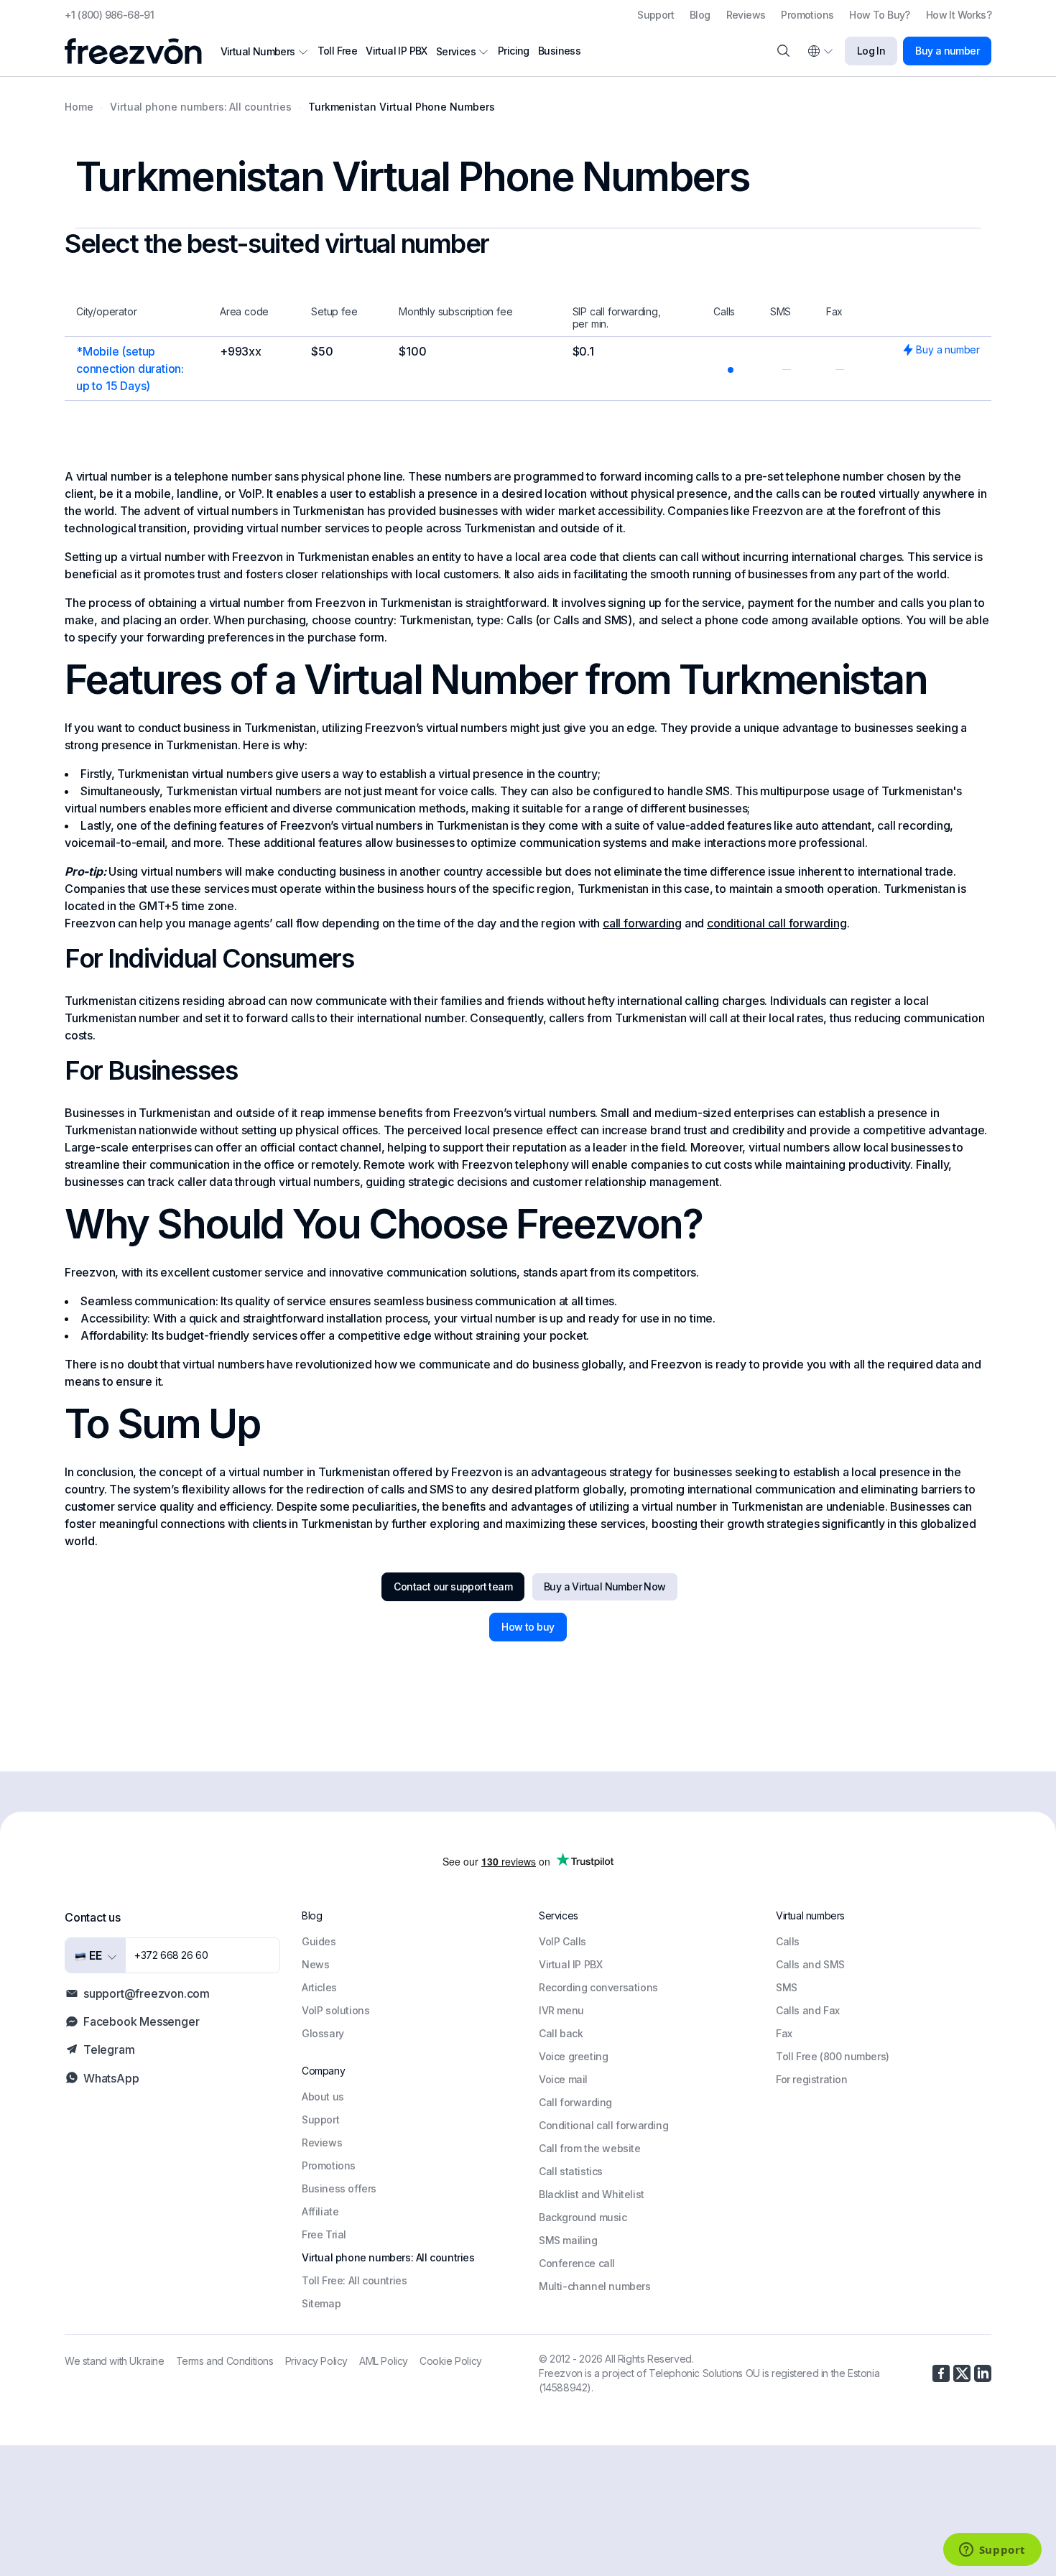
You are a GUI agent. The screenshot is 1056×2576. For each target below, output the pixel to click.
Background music (583, 2217)
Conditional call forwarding (603, 2125)
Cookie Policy (451, 2361)
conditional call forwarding (777, 923)
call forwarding (642, 923)
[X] (962, 2373)
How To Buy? (879, 15)
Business (559, 51)
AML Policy (384, 2361)
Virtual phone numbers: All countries (388, 2257)
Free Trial (324, 2234)
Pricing (514, 51)
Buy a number (947, 51)
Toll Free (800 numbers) (833, 2056)
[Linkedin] (983, 2373)
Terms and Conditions (225, 2361)
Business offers (339, 2188)
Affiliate (320, 2211)
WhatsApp (111, 2078)
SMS (787, 1987)
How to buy (528, 1627)
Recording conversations (598, 1987)
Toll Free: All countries (354, 2280)
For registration (812, 2079)
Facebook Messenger (141, 2021)
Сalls (788, 1941)
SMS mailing (568, 2240)
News (315, 1964)
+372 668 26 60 (171, 1955)
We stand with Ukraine (115, 2361)
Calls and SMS (810, 1964)
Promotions (807, 15)
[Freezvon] (139, 51)
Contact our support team (453, 1586)
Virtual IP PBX (397, 51)
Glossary (323, 2033)
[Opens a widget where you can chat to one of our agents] (992, 2551)
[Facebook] (941, 2373)
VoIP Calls (562, 1941)
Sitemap (321, 2303)
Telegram (109, 2049)
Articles (319, 1987)
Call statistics (571, 2171)
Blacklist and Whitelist (592, 2194)
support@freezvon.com (147, 1993)
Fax (784, 2033)
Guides (319, 1941)
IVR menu (561, 2010)
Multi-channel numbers (595, 2286)
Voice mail (563, 2079)
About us (323, 2097)
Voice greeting (573, 2056)
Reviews (746, 15)
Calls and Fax (808, 2010)
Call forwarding (575, 2102)
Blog (700, 15)
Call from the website (590, 2148)
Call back (561, 2033)
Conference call (577, 2263)
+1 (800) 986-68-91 (109, 15)
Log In (871, 51)
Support (656, 15)
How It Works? (959, 15)
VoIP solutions (335, 2010)
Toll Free (338, 51)
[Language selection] (820, 51)
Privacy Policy (316, 2361)
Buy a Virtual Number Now (605, 1586)
